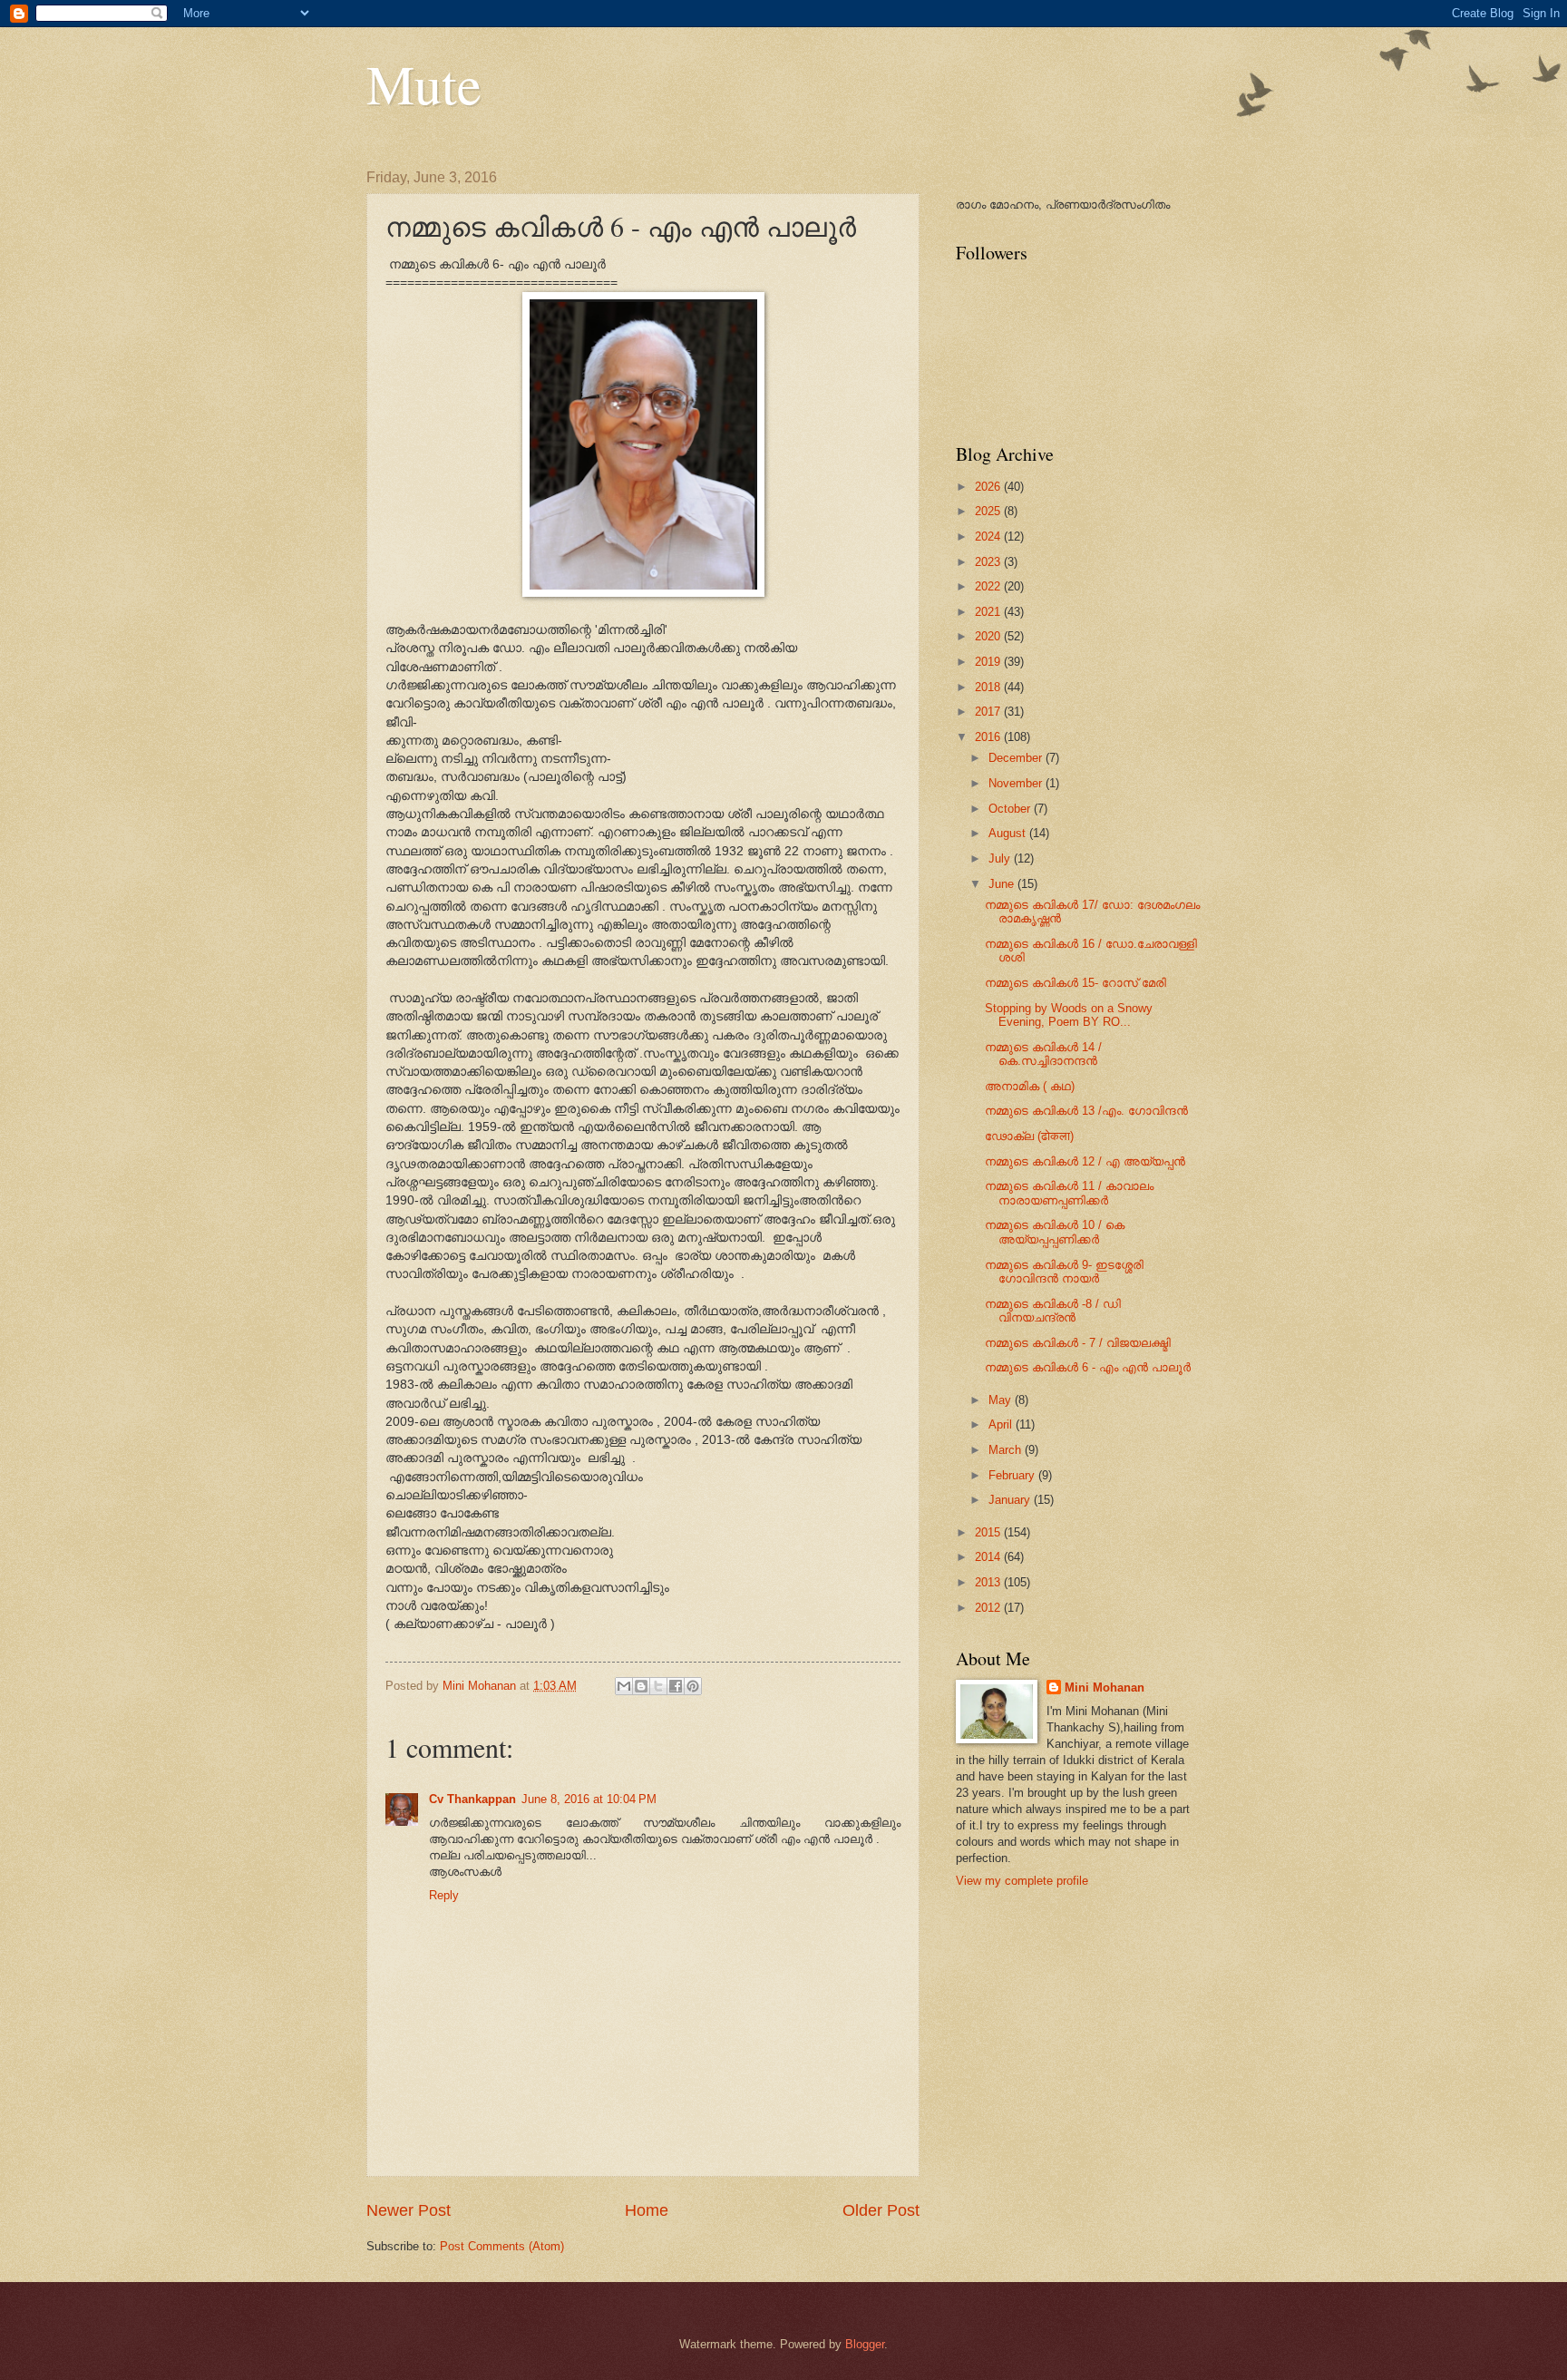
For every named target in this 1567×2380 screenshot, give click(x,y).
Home (647, 2210)
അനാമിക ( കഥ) (1030, 1086)
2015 (989, 1532)
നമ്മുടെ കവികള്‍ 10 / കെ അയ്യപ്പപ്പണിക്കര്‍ (1055, 1232)
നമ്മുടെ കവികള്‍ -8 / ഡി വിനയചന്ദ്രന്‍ (1053, 1311)
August (1009, 833)
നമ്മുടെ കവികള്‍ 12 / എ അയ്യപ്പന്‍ (1085, 1161)
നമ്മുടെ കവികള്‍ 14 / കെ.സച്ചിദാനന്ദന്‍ (1043, 1054)
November (1017, 783)
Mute (424, 83)
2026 (989, 487)
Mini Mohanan (1105, 1687)
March (1007, 1450)
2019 (989, 662)
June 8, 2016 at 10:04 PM (589, 1799)
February (1013, 1475)
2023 (989, 562)
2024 (989, 536)
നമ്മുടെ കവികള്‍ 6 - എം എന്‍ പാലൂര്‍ (1088, 1367)
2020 (989, 636)
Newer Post (409, 2210)
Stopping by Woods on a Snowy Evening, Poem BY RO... (1069, 1015)
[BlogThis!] (641, 1686)
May (1002, 1400)
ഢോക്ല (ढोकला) (1029, 1136)
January (1011, 1500)
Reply (444, 1895)
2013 (989, 1582)
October (1011, 809)
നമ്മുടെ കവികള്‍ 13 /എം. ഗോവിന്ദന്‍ (1086, 1111)
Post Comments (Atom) (502, 2246)
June (1003, 884)
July (1001, 858)
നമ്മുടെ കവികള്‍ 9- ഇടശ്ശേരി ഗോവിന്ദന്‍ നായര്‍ (1064, 1272)
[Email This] (624, 1686)
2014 (989, 1557)
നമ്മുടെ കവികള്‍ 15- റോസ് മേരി (1075, 983)
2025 (989, 511)
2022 (989, 586)
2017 (989, 712)
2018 (989, 687)
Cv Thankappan (472, 1799)
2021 (989, 612)
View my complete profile (1022, 1881)
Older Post (881, 2210)
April (1002, 1424)
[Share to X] (658, 1686)
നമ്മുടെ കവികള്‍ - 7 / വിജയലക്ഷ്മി (1078, 1343)
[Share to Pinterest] (693, 1686)
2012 (989, 1608)
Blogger (865, 2344)
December (1017, 758)
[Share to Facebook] (676, 1686)
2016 (989, 737)
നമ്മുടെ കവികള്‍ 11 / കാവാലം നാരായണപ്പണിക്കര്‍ (1069, 1193)
